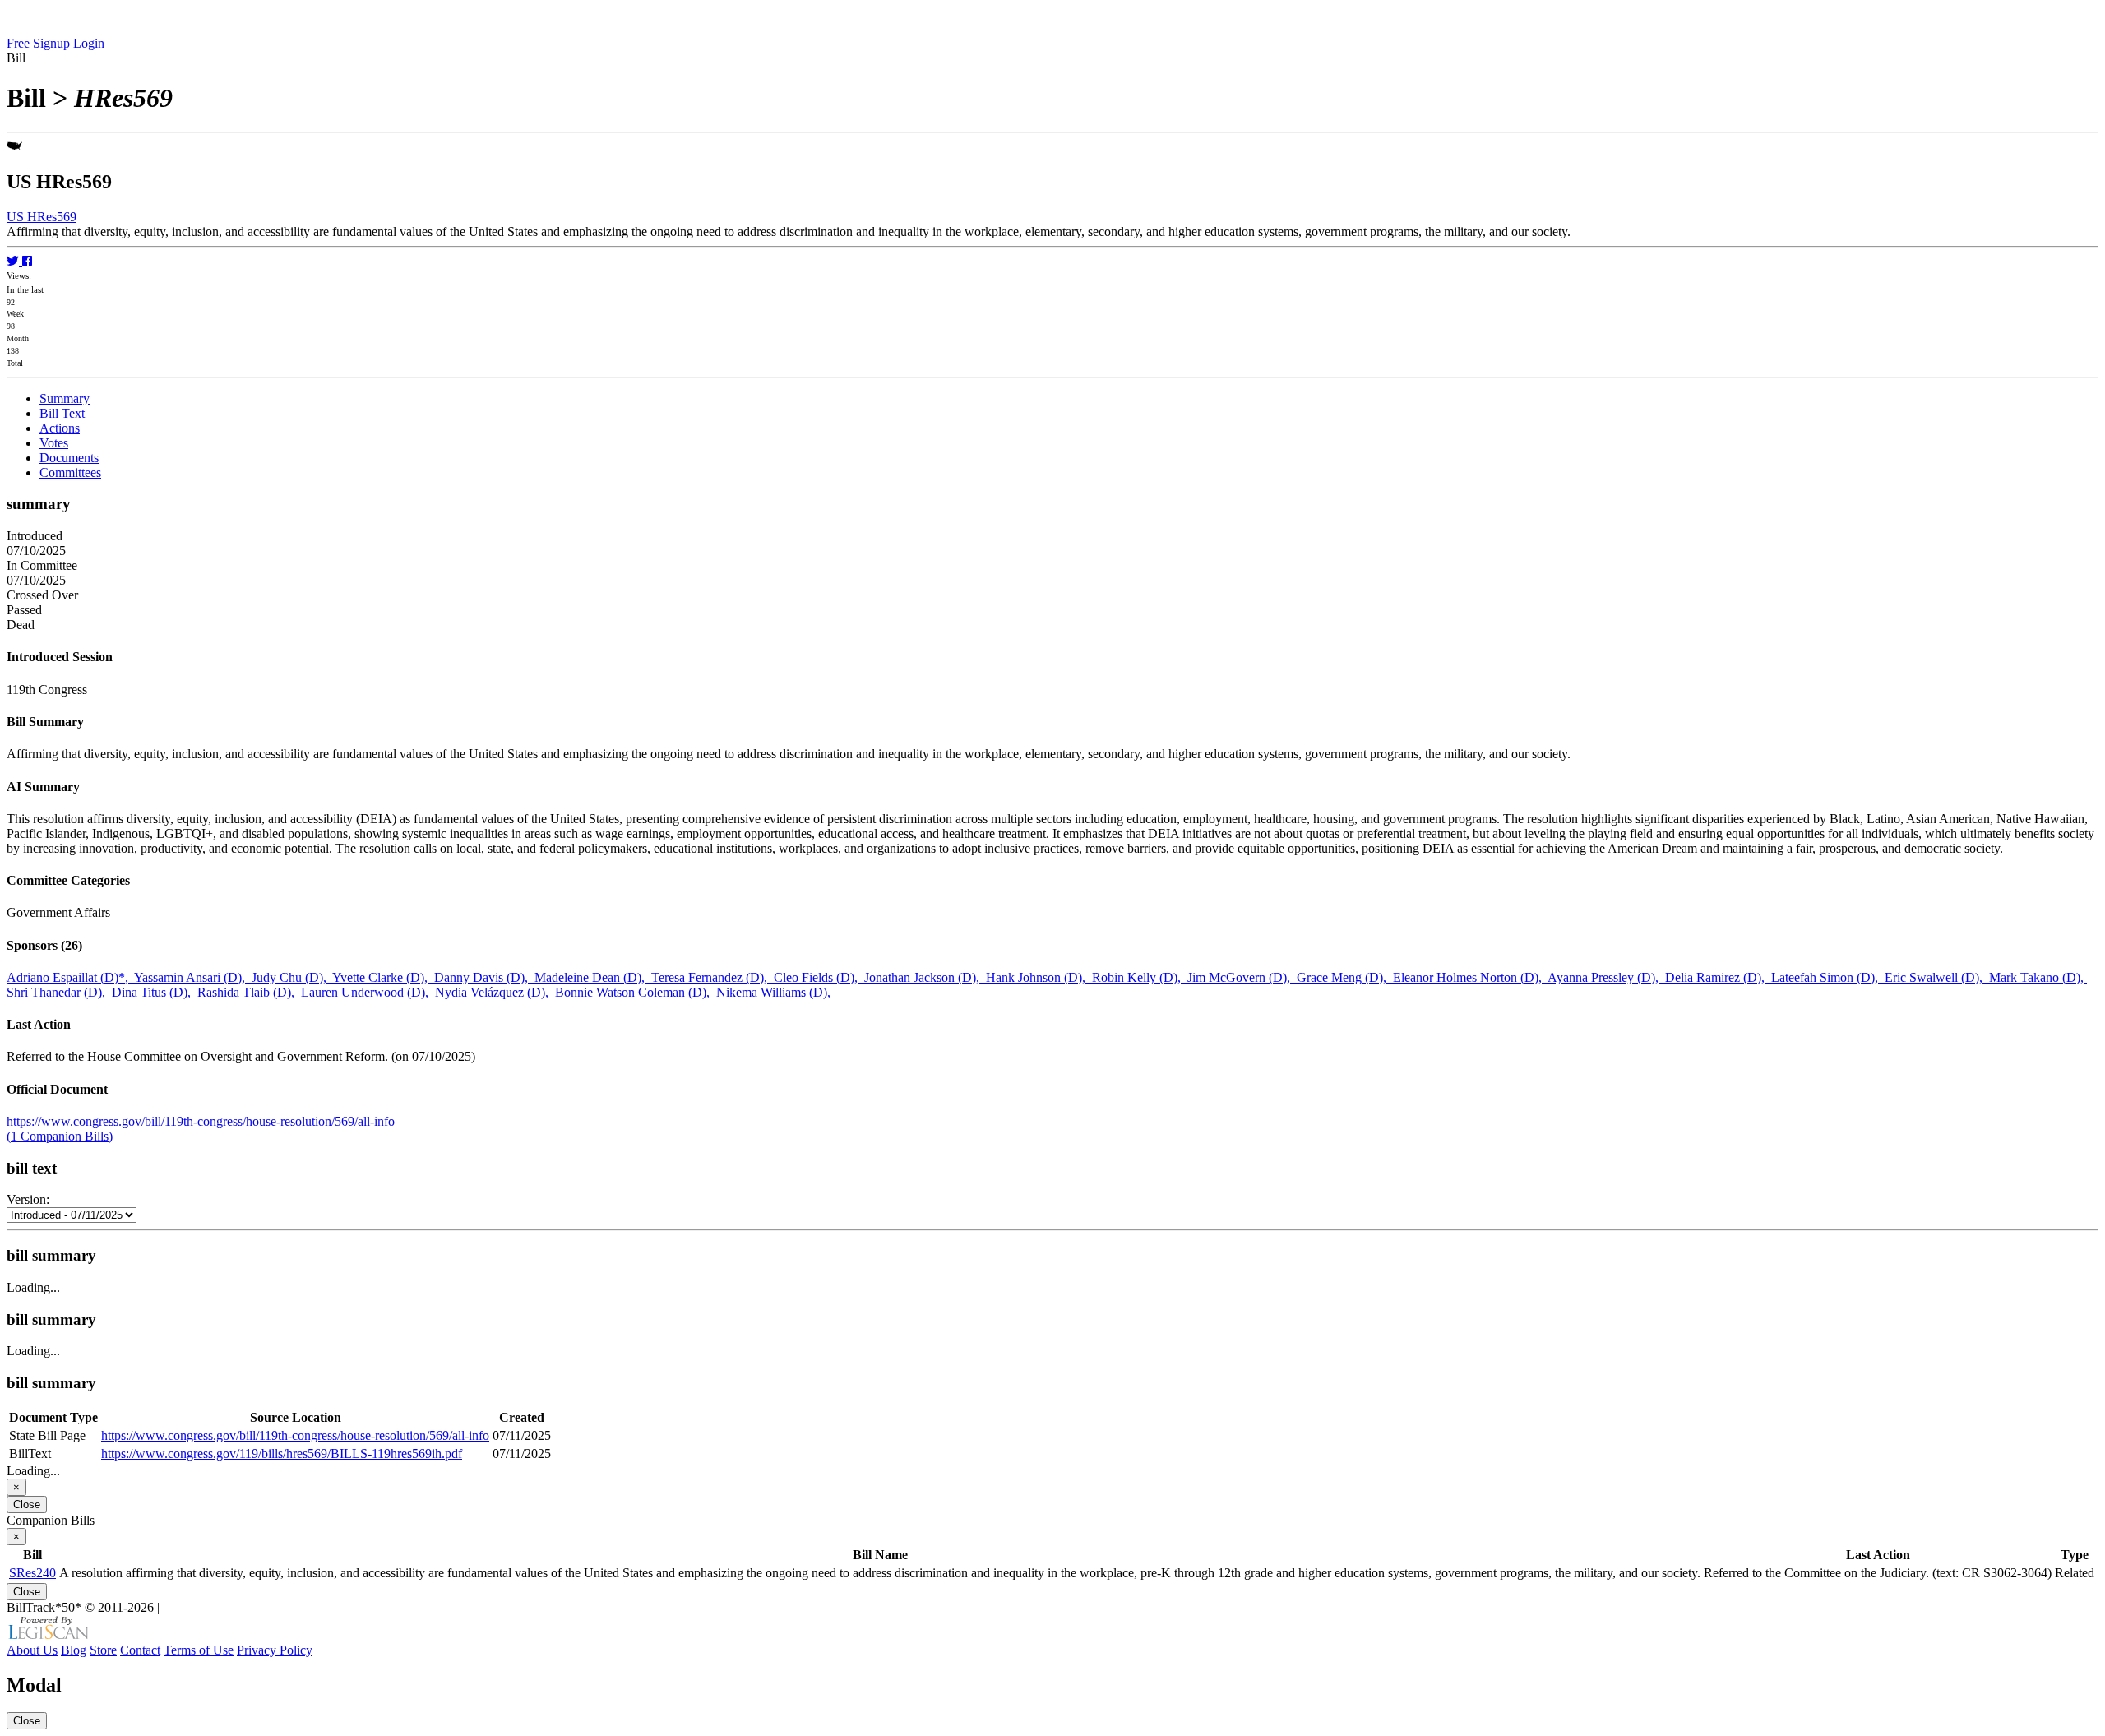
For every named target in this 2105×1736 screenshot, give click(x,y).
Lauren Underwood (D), (368, 992)
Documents (69, 458)
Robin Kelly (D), (1140, 977)
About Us (32, 1650)
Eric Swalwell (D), (1937, 977)
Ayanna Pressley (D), (1606, 977)
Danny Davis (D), (484, 977)
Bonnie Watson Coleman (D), (636, 992)
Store (103, 1650)
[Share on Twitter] (14, 261)
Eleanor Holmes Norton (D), (1470, 977)
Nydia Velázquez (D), (495, 992)
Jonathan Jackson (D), (925, 977)
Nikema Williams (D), (775, 992)
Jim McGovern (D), (1242, 977)
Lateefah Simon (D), (1828, 977)
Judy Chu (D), (292, 977)
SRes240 (32, 1573)
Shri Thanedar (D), (59, 992)
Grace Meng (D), (1345, 977)
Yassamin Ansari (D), (193, 977)
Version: (28, 1199)
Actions (60, 428)
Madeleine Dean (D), (593, 977)
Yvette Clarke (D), (383, 977)
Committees (70, 472)
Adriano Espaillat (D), (70, 977)
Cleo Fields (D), (819, 977)
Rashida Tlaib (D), (249, 992)
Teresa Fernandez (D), (712, 977)
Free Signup (38, 43)
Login (89, 43)
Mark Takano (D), (2038, 977)
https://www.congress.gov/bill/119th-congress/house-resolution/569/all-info (201, 1121)
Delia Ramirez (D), (1718, 977)
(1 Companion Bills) (60, 1136)
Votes (54, 443)
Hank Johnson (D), (1039, 977)
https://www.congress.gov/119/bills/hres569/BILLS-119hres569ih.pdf (282, 1454)
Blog (74, 1650)
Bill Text (62, 413)
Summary (65, 398)
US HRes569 (42, 217)
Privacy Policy (275, 1650)
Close (27, 1505)
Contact (140, 1650)
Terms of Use (199, 1650)
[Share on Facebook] (27, 261)
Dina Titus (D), (155, 992)
